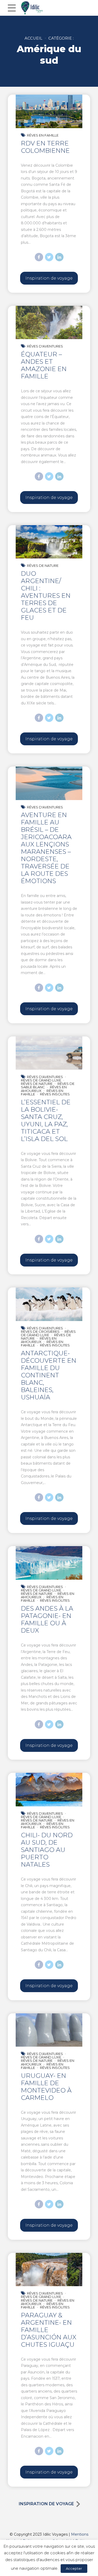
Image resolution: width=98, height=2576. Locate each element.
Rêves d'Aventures (45, 346)
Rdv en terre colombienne (45, 147)
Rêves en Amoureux (39, 1340)
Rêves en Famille (43, 135)
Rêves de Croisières (40, 1332)
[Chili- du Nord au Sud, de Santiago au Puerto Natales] (49, 1790)
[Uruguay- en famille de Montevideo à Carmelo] (49, 2030)
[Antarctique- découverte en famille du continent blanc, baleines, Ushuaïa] (49, 1304)
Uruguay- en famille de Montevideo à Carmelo (46, 2087)
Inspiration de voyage (46, 2504)
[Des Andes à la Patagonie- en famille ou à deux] (49, 1563)
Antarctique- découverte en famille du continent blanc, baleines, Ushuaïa (49, 1375)
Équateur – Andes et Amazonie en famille (44, 365)
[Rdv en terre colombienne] (49, 111)
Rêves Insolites (55, 1094)
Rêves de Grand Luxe (41, 1080)
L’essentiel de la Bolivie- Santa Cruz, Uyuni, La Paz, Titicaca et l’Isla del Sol (46, 1120)
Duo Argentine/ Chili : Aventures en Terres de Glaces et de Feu (46, 596)
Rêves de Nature (43, 566)
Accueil (33, 38)
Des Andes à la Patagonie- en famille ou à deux (47, 1619)
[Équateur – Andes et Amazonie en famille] (49, 323)
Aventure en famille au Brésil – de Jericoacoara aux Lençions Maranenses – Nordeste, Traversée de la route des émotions (46, 848)
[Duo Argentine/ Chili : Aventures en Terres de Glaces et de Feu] (49, 542)
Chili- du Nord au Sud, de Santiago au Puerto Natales (47, 1850)
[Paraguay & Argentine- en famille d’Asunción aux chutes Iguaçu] (49, 2270)
